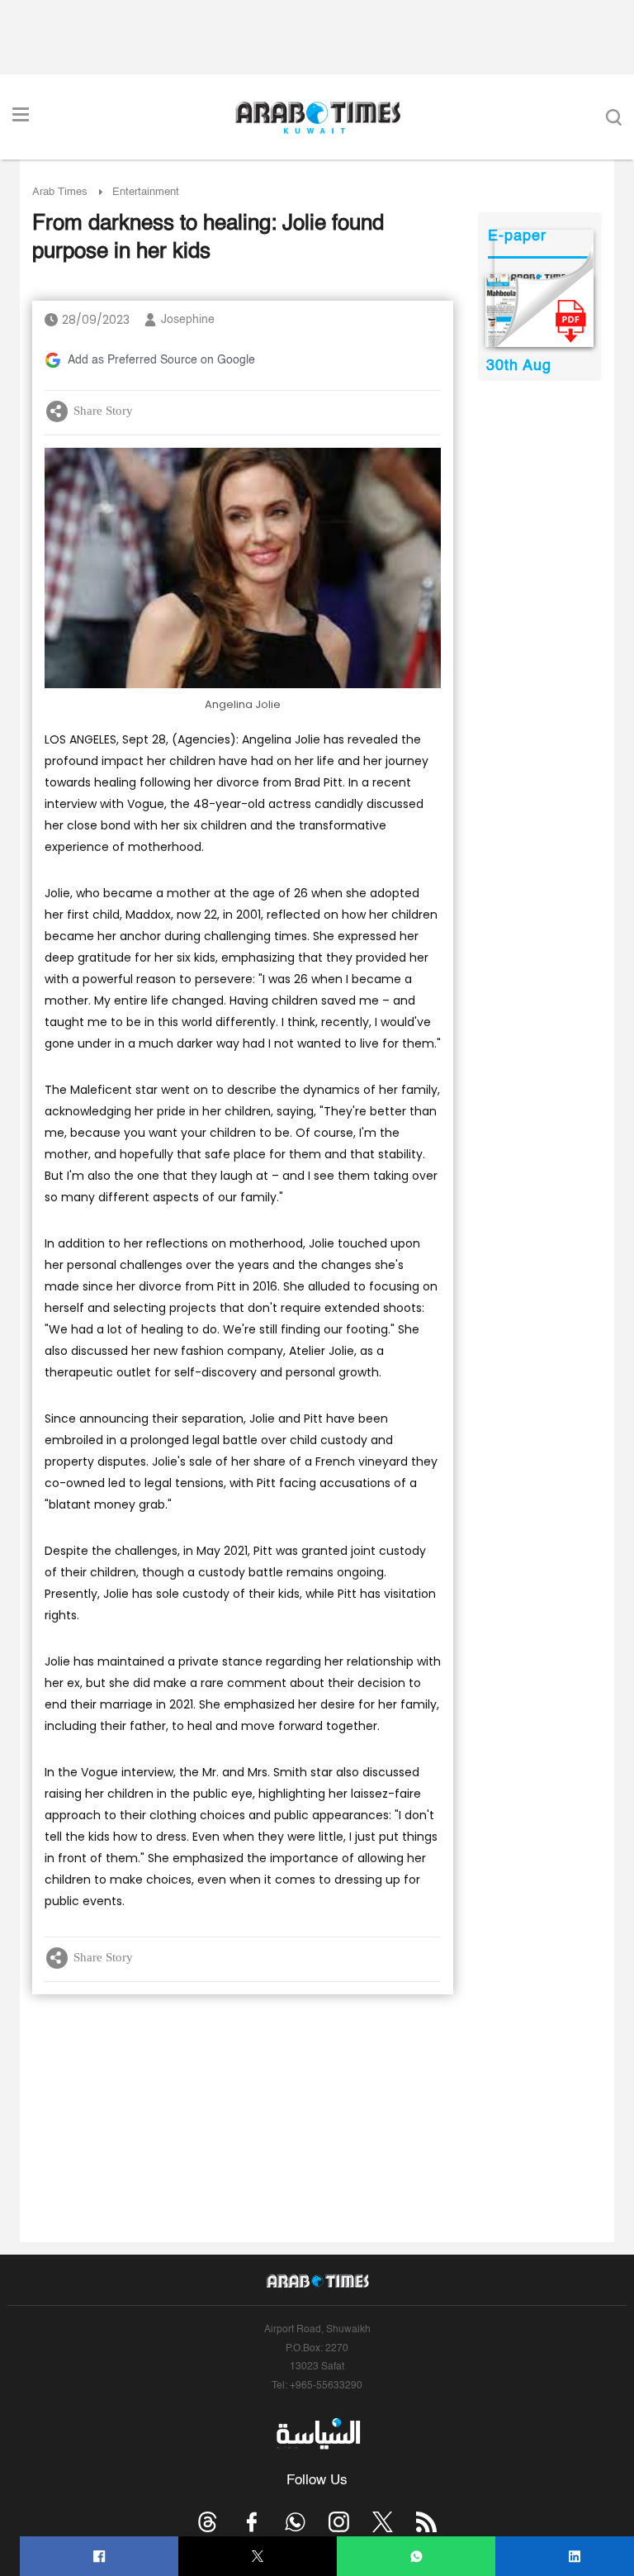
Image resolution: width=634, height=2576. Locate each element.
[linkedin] (575, 2557)
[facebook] (99, 2557)
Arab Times (60, 192)
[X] (258, 2557)
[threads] (208, 2522)
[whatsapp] (416, 2557)
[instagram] (339, 2522)
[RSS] (426, 2522)
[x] (383, 2522)
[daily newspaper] (539, 311)
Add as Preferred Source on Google (161, 360)
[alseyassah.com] (317, 2434)
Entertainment (146, 192)
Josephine (188, 320)
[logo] (317, 117)
